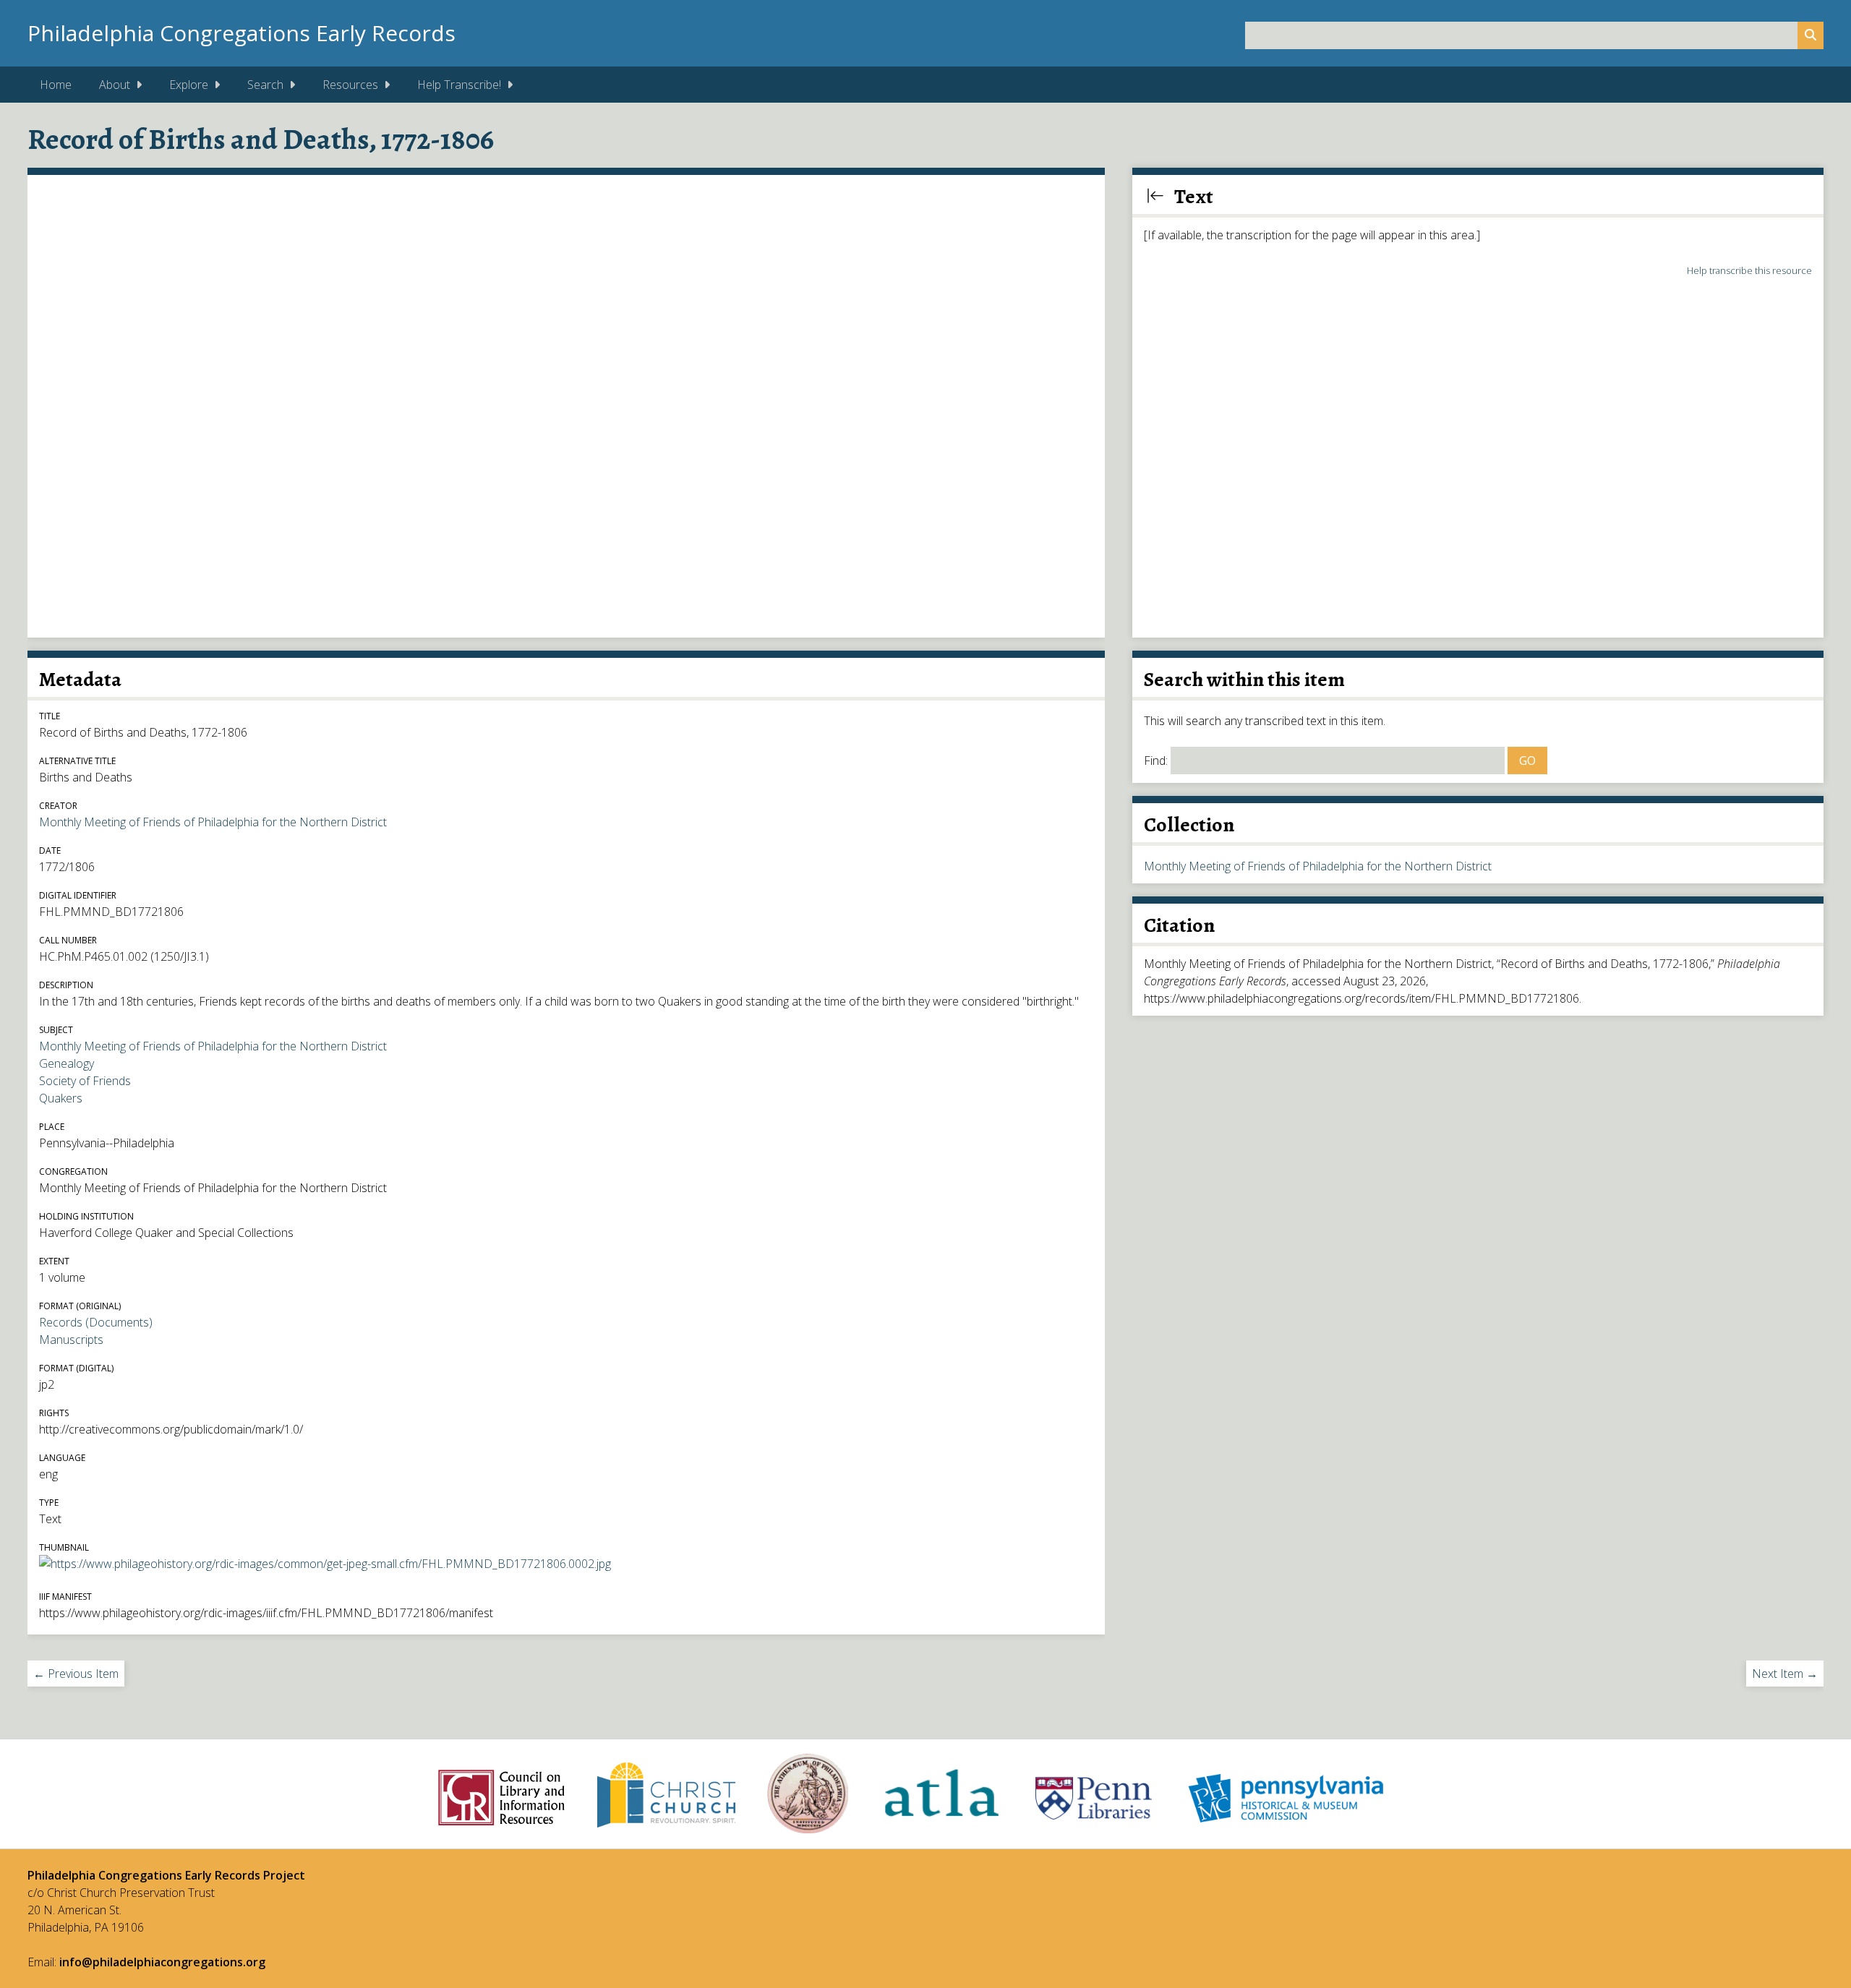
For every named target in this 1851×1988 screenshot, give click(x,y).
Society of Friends (85, 1081)
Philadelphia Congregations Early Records (241, 33)
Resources (350, 85)
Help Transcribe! (459, 85)
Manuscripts (71, 1340)
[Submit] (1811, 35)
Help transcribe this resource (1749, 270)
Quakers (61, 1098)
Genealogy (67, 1063)
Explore (189, 85)
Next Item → (1785, 1674)
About (115, 85)
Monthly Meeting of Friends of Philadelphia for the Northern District (213, 822)
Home (56, 85)
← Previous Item (76, 1674)
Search (265, 85)
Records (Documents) (96, 1322)
